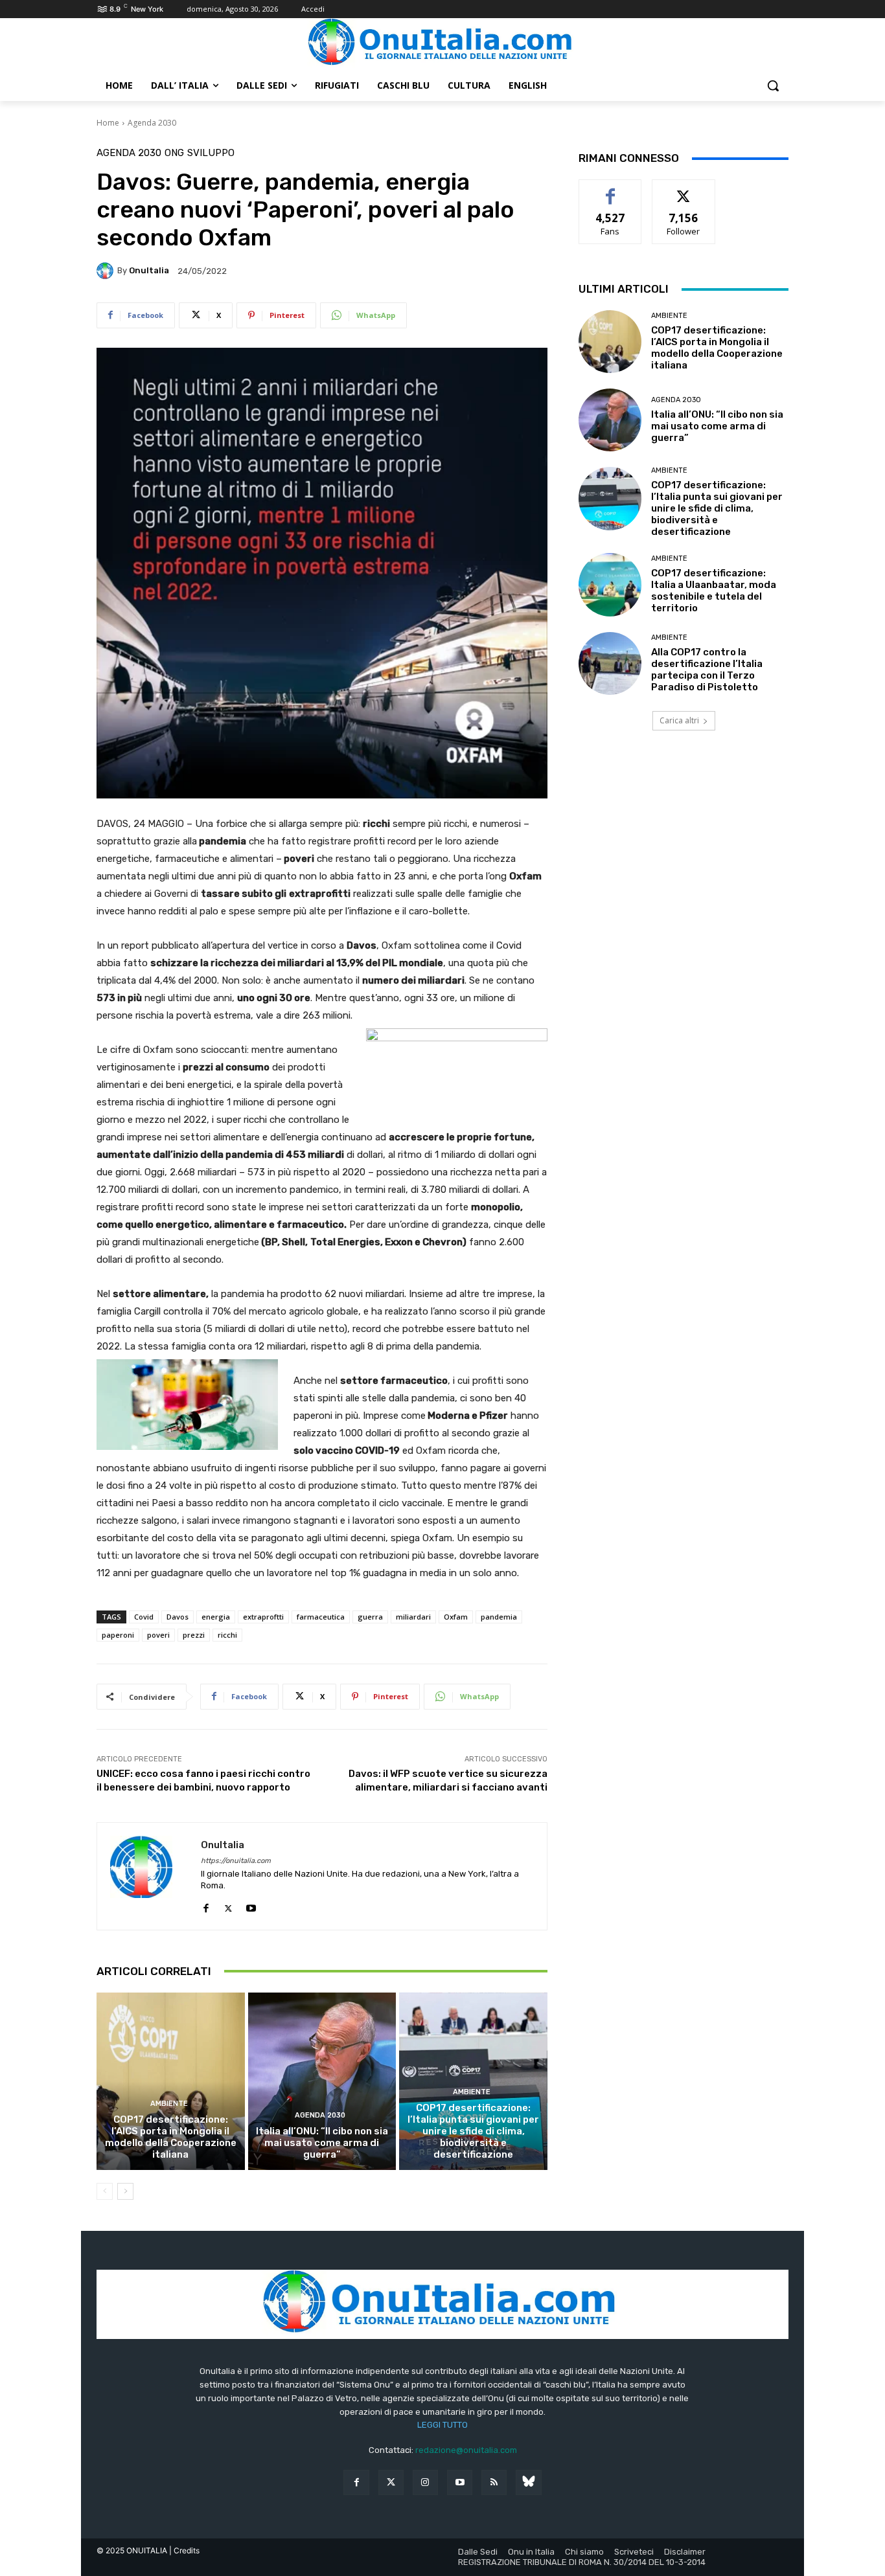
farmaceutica (321, 1617)
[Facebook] (206, 1905)
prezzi (194, 1635)
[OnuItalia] (107, 271)
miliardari (413, 1617)
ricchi (227, 1635)
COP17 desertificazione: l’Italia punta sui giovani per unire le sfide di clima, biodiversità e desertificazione (473, 2131)
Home (108, 123)
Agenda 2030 (152, 123)
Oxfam (456, 1617)
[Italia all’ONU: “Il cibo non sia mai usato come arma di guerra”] (322, 2081)
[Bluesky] (528, 2482)
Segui (684, 189)
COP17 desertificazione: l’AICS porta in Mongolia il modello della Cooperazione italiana (171, 2137)
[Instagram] (425, 2482)
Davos (178, 1617)
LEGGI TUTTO (442, 2425)
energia (216, 1617)
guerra (370, 1617)
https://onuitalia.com (236, 1861)
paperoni (118, 1635)
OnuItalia (149, 270)
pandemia (499, 1617)
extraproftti (263, 1617)
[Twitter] (391, 2482)
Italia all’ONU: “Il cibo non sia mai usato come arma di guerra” (322, 2143)
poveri (158, 1635)
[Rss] (494, 2482)
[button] (773, 85)
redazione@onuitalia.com (466, 2450)
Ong (174, 153)
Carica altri (679, 720)
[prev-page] (105, 2191)
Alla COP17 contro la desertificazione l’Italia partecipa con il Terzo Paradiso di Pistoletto (707, 670)
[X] (228, 1905)
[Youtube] (251, 1905)
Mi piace (610, 189)
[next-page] (125, 2191)
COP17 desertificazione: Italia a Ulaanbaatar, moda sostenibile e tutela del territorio (714, 591)
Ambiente (169, 2104)
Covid (144, 1617)
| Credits (184, 2550)
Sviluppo (211, 153)
